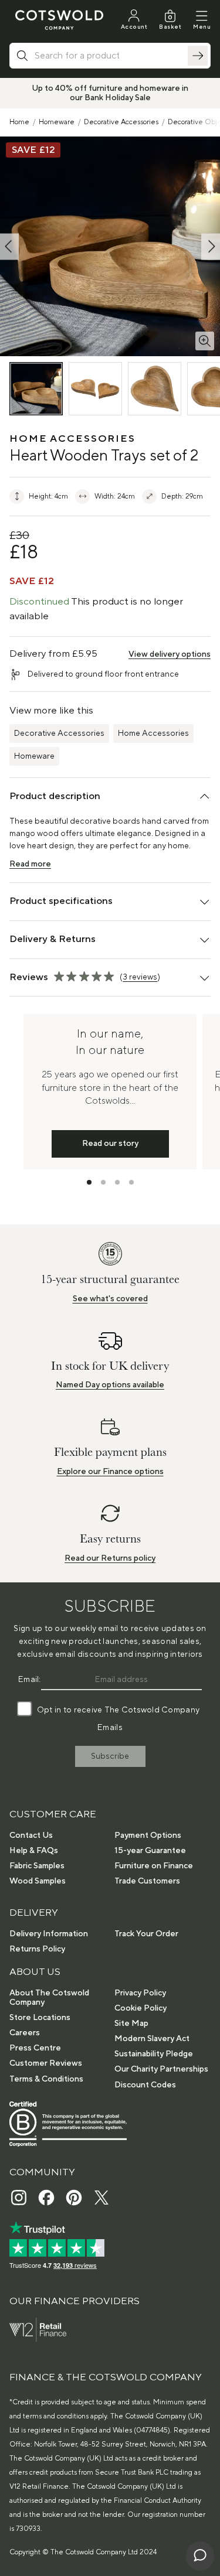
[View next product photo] (211, 246)
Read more (30, 864)
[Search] (198, 56)
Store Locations (40, 2018)
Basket (170, 27)
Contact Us (31, 1835)
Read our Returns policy (110, 1558)
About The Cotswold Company (49, 1998)
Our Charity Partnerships (161, 2069)
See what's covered (110, 1299)
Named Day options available (110, 1385)
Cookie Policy (141, 2008)
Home (19, 122)
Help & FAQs (34, 1851)
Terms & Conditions (46, 2079)
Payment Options (148, 1835)
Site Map (131, 2024)
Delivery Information (49, 1934)
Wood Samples (38, 1881)
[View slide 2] (103, 1182)
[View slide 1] (89, 1182)
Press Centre (35, 2048)
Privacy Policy (140, 1993)
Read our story (110, 1144)
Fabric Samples (37, 1866)
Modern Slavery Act (152, 2039)
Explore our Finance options (110, 1472)
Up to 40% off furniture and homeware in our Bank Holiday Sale (110, 93)
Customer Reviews (46, 2063)
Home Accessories (153, 733)
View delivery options (170, 654)
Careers (25, 2033)
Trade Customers (147, 1881)
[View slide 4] (131, 1182)
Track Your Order (146, 1934)
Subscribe (110, 1756)
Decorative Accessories (121, 122)
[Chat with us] (200, 2556)
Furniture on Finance (154, 1866)
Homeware (57, 122)
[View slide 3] (117, 1182)
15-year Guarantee (150, 1851)
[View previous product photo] (9, 246)
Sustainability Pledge (154, 2054)
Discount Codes (145, 2085)
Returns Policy (37, 1949)
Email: (30, 1680)
